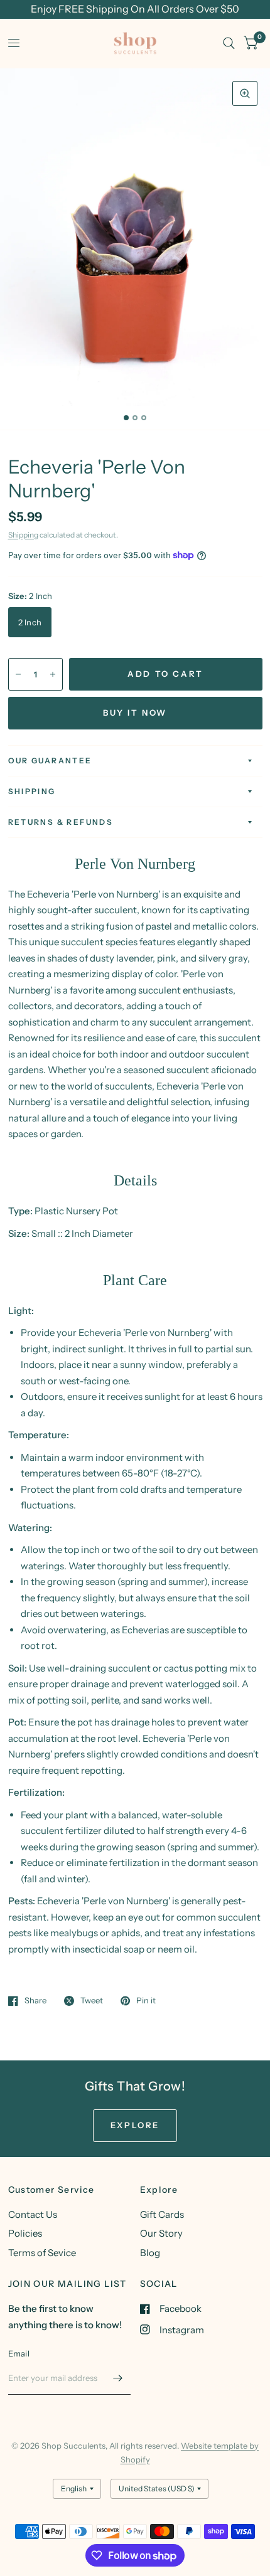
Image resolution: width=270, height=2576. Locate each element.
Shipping (23, 535)
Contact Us (33, 2214)
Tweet (92, 2001)
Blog (150, 2253)
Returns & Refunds (61, 822)
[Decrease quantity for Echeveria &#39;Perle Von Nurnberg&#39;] (18, 674)
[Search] (229, 43)
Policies (25, 2233)
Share (35, 2001)
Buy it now (135, 713)
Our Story (161, 2233)
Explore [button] (135, 2125)
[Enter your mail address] (118, 2378)
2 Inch (30, 622)
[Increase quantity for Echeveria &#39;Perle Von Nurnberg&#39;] (53, 674)
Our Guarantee (50, 761)
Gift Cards (162, 2214)
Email (19, 2353)
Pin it (146, 2001)
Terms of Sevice (42, 2253)
